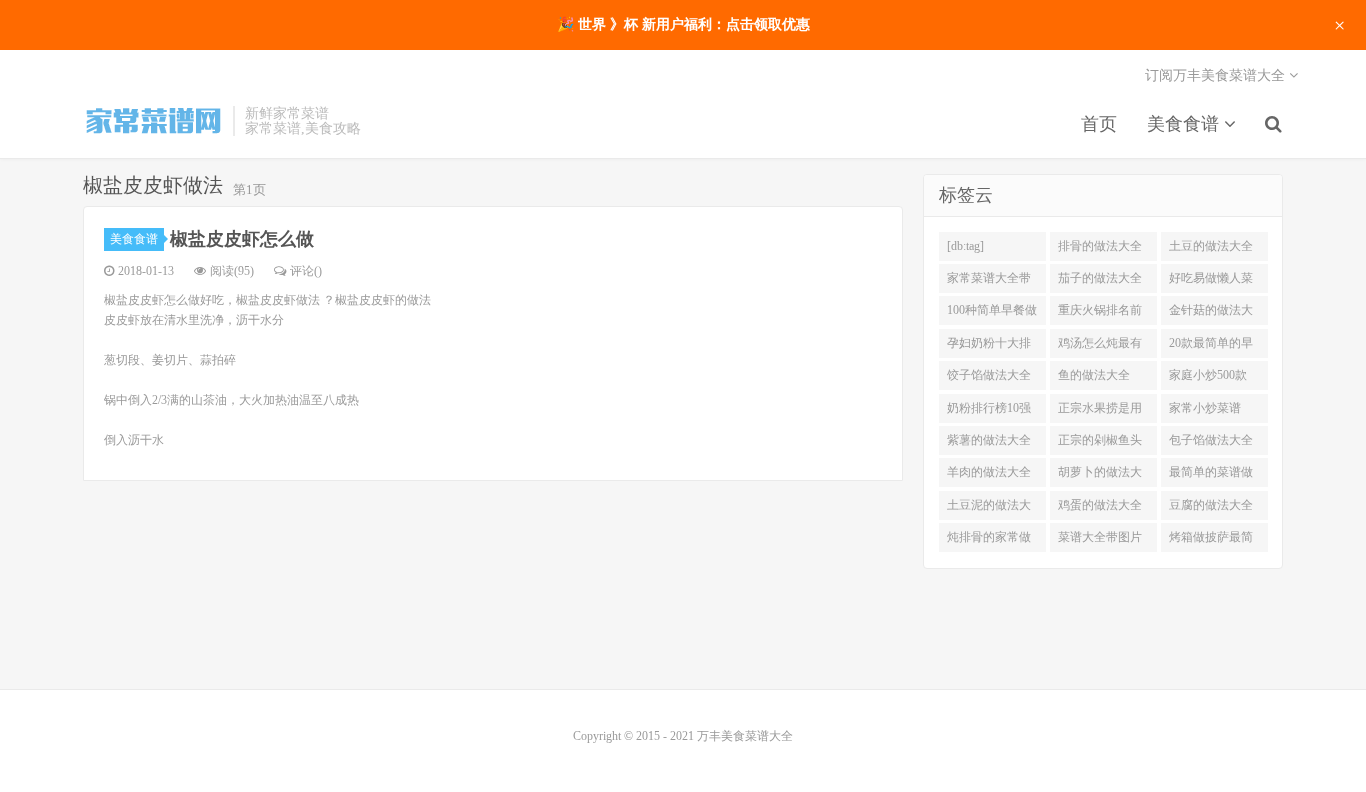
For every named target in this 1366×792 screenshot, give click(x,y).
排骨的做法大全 (1100, 246)
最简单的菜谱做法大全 (1211, 476)
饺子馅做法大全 (989, 375)
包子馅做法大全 (1211, 440)
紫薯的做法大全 (989, 440)
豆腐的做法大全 (1211, 505)
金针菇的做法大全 (1211, 314)
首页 (1099, 124)
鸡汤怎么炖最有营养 (1100, 347)
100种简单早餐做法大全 (992, 314)
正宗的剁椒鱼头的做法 (1100, 444)
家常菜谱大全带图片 (989, 282)
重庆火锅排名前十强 (1100, 314)
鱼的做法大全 (1094, 375)
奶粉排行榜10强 (989, 408)
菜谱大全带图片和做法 (1100, 541)
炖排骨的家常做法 (989, 541)
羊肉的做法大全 (989, 472)
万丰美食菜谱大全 (153, 121)
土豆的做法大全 (1211, 246)
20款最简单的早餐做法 (1211, 347)
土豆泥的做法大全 (989, 509)
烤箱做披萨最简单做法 (1211, 541)
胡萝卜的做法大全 (1100, 476)
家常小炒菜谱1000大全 (1205, 412)
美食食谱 (1185, 124)
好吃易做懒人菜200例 (1211, 282)
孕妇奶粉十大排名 (989, 347)
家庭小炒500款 (1208, 375)
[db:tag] (965, 246)
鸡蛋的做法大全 (1100, 505)
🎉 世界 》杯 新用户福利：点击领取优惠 (683, 24)
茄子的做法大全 (1100, 278)
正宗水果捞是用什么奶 (1100, 412)
